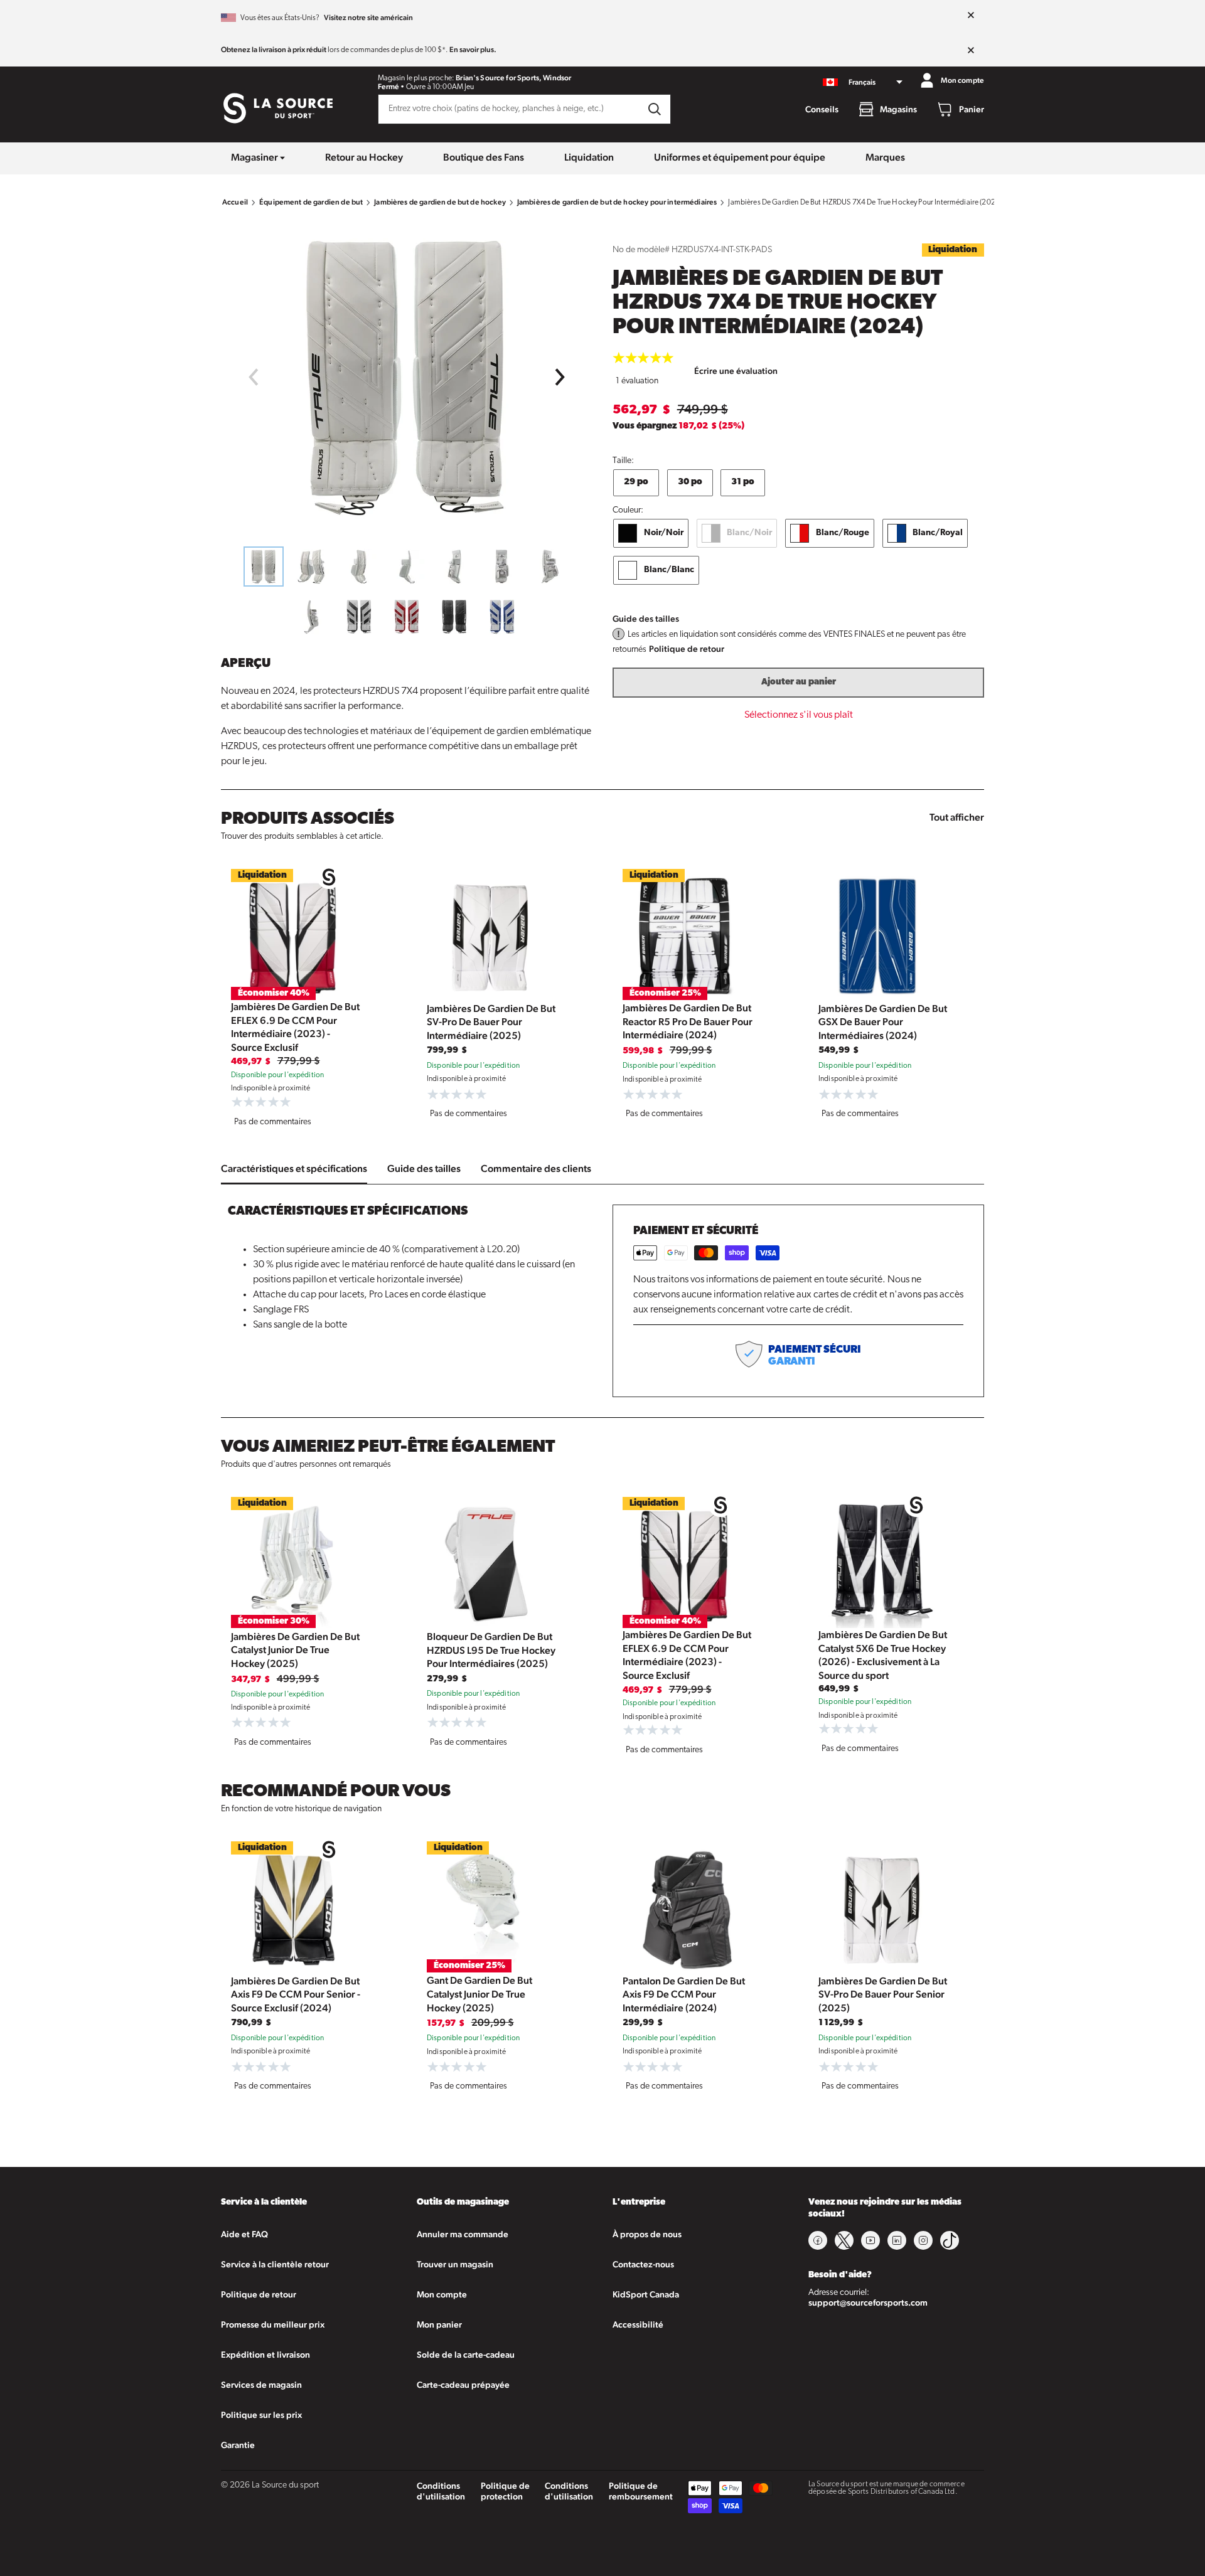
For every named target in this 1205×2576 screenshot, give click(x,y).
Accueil (235, 202)
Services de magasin (261, 2385)
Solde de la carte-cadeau (466, 2355)
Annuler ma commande (463, 2234)
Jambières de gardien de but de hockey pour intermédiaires (617, 202)
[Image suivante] (560, 377)
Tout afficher (957, 817)
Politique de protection (505, 2491)
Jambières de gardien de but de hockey (440, 202)
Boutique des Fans (484, 157)
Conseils (822, 109)
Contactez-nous (643, 2264)
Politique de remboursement (641, 2491)
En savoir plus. (473, 50)
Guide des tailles (646, 619)
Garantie (238, 2445)
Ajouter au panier (799, 682)
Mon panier (439, 2324)
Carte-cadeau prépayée (463, 2385)
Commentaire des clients (536, 1168)
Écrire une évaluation (736, 371)
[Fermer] (971, 16)
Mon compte (442, 2294)
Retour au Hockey (364, 157)
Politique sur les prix (261, 2415)
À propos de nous (647, 2234)
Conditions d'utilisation (441, 2491)
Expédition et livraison (265, 2355)
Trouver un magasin (455, 2264)
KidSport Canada (646, 2294)
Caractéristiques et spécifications (294, 1168)
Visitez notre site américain (368, 18)
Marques (885, 157)
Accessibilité (638, 2324)
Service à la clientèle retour (275, 2264)
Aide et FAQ (244, 2234)
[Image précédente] (253, 377)
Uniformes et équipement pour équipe (740, 157)
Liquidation (589, 157)
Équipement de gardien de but (311, 202)
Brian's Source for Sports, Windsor (513, 78)
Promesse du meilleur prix (273, 2324)
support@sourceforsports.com (868, 2302)
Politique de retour (687, 649)
